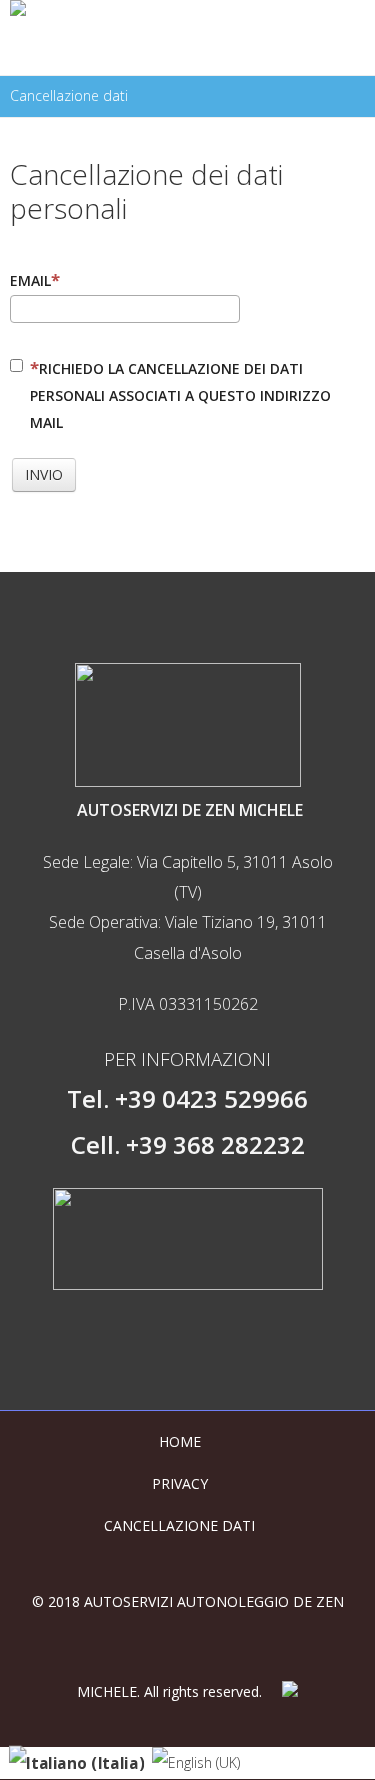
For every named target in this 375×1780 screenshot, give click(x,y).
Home (180, 1441)
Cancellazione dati (179, 1525)
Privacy (180, 1483)
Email (30, 280)
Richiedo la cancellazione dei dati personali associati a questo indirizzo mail (180, 396)
